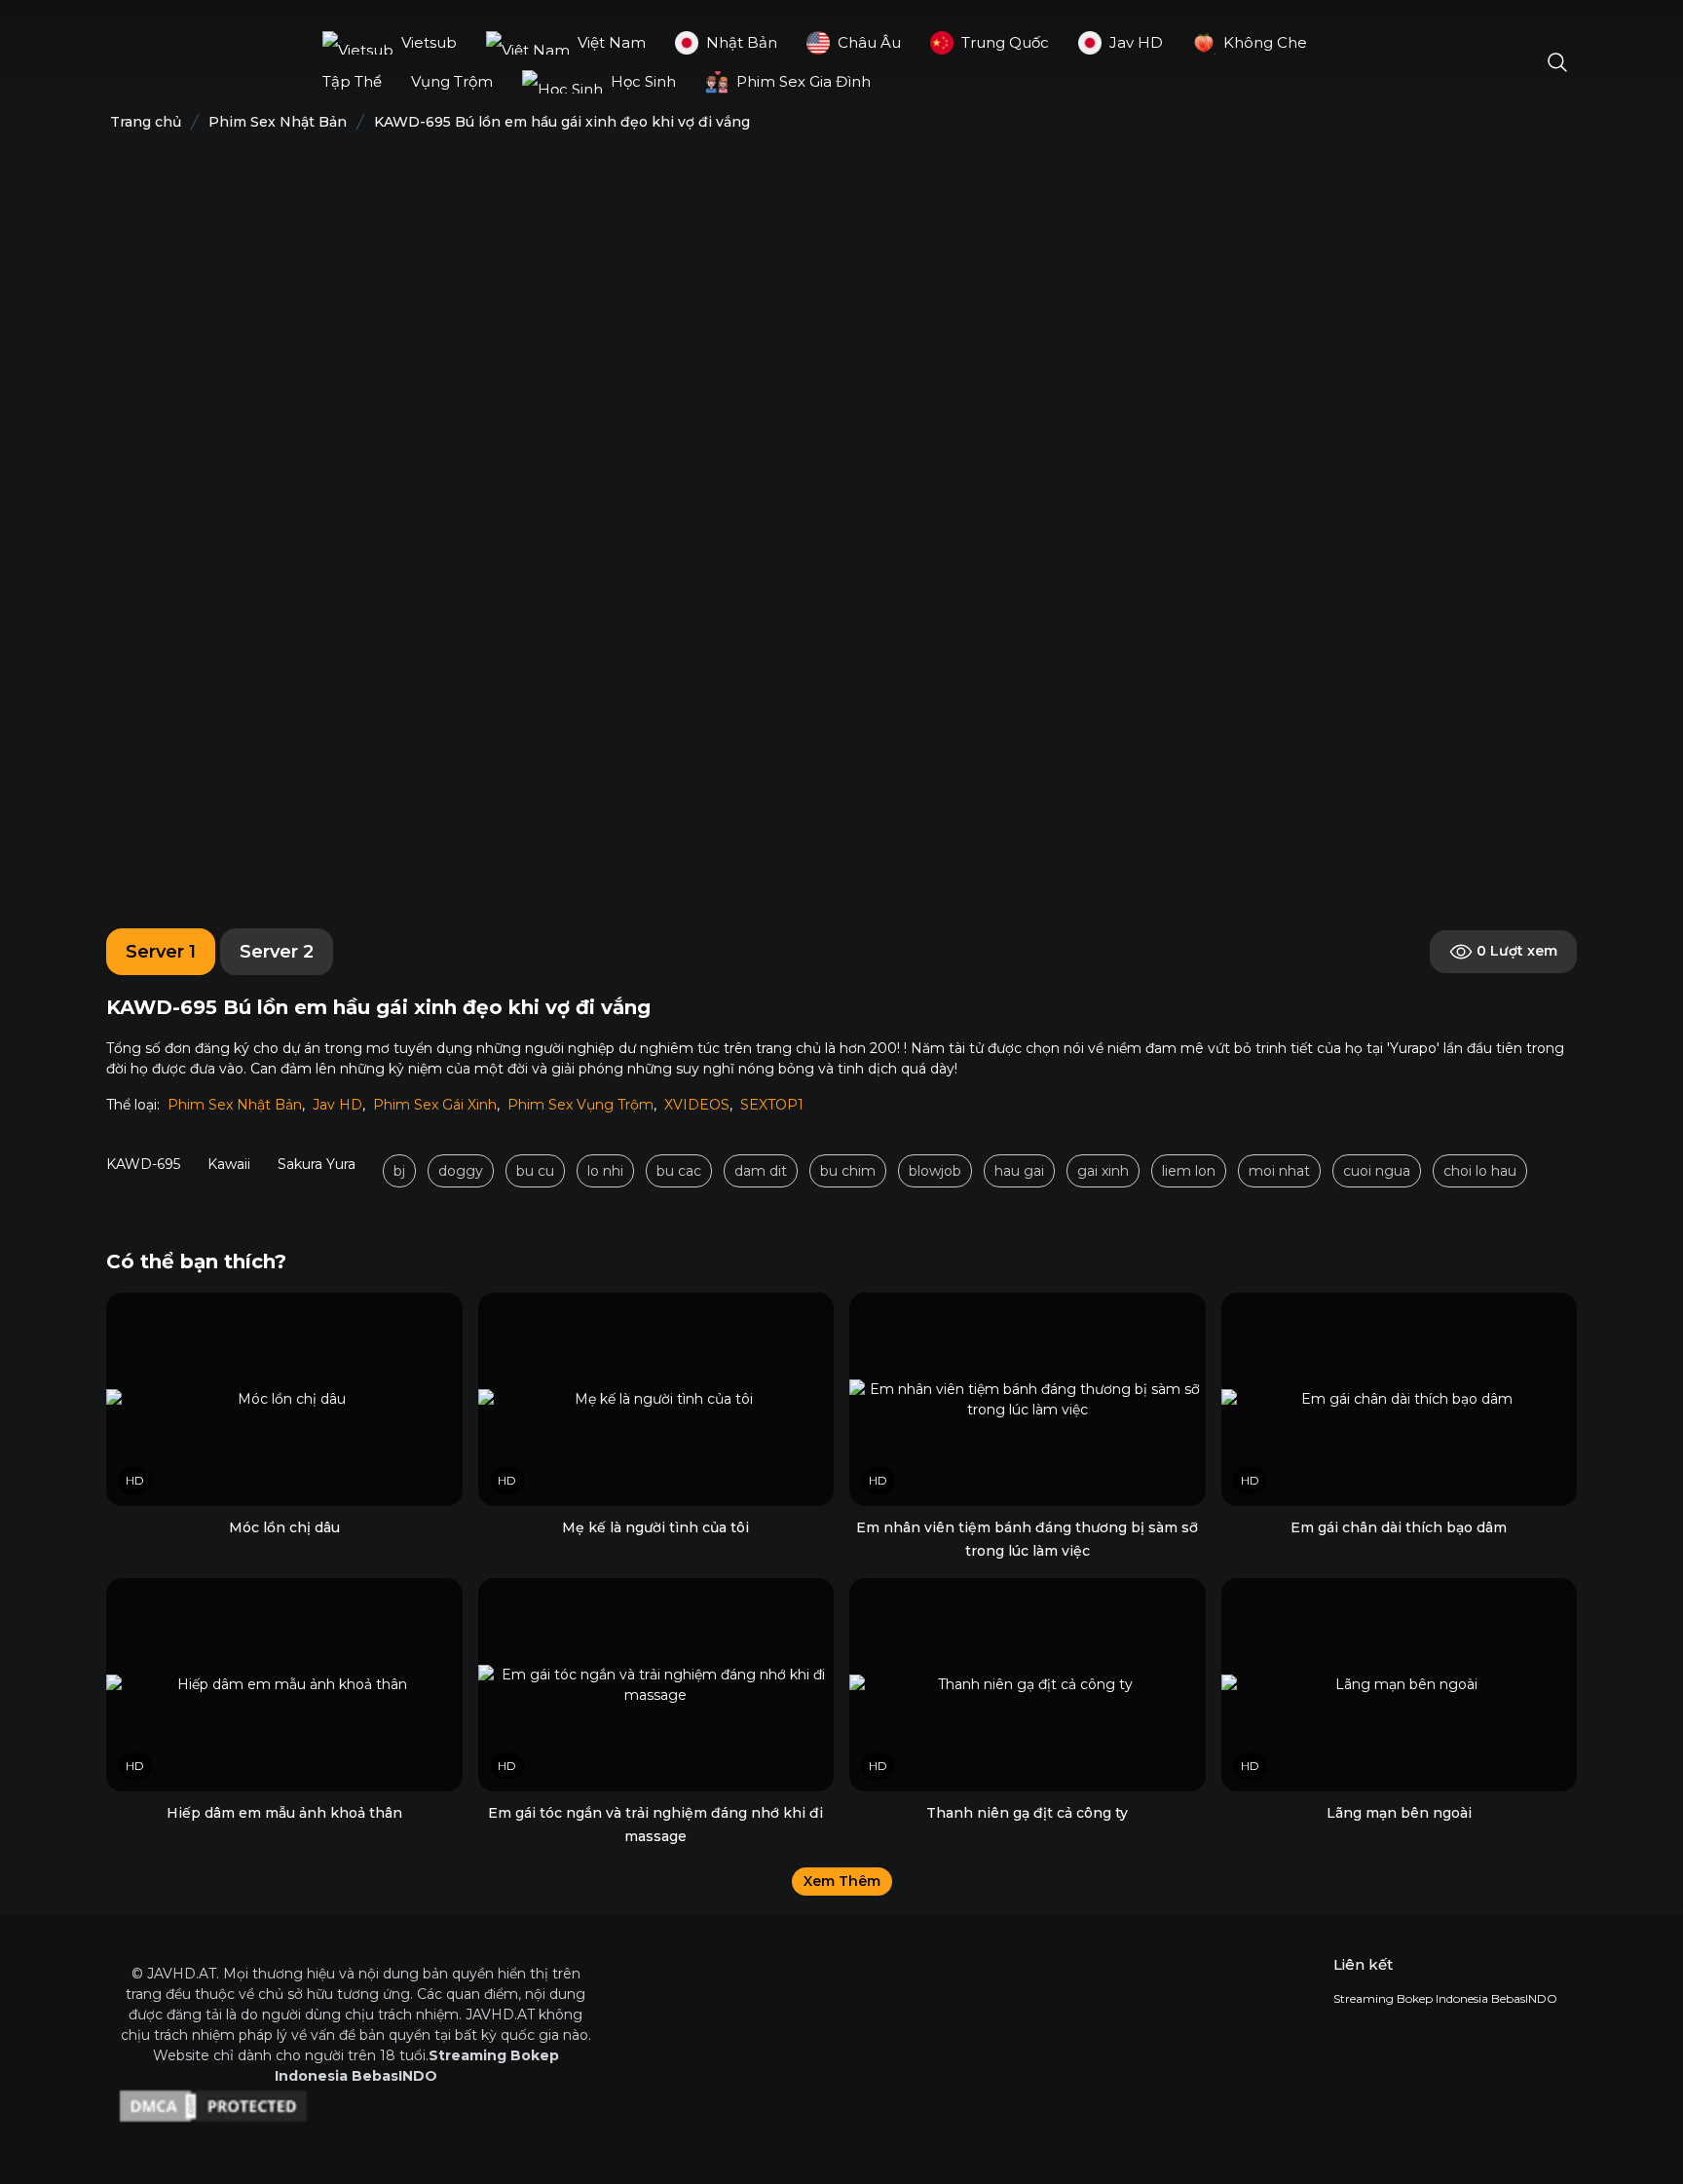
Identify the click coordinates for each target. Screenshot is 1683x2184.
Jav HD (337, 1105)
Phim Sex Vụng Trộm (580, 1105)
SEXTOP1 (772, 1105)
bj (399, 1171)
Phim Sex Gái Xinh (435, 1105)
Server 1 (161, 952)
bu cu (535, 1171)
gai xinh (1103, 1171)
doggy (461, 1171)
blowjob (935, 1171)
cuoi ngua (1377, 1171)
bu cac (679, 1171)
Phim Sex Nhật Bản (235, 1105)
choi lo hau (1480, 1171)
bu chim (848, 1171)
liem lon (1189, 1171)
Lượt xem (1517, 951)
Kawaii (229, 1164)
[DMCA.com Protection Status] (355, 2106)
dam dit (761, 1171)
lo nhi (605, 1171)
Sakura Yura (317, 1164)
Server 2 (277, 952)
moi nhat (1279, 1171)
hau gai (1019, 1171)
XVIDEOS (697, 1105)
